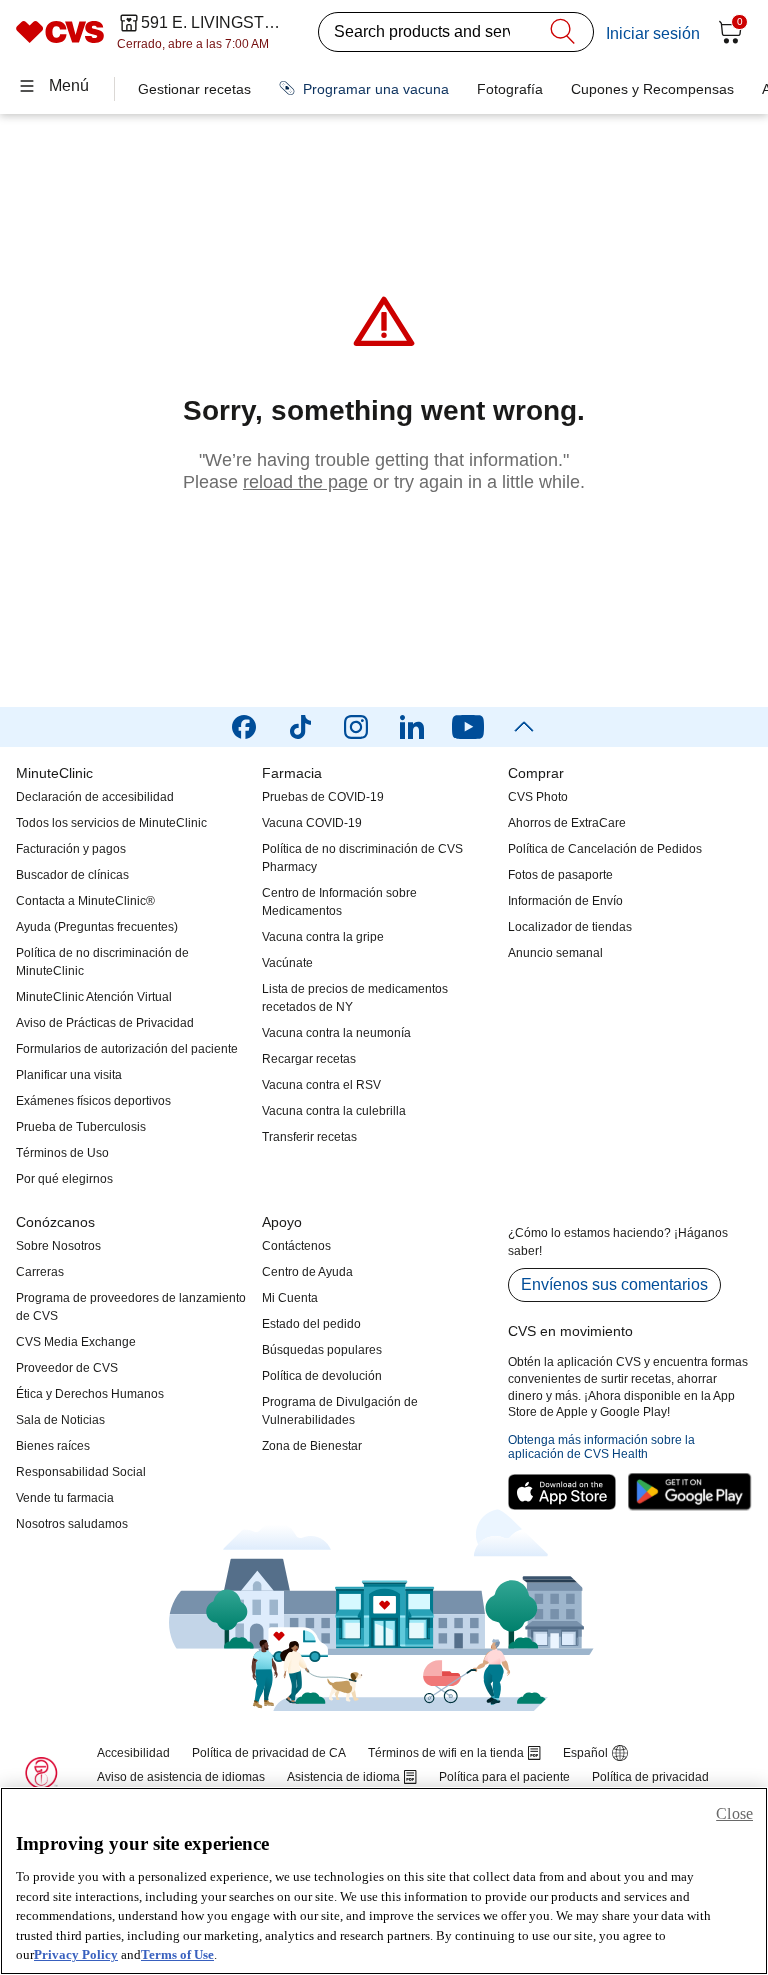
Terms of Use (177, 1954)
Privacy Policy (76, 1954)
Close (734, 1813)
